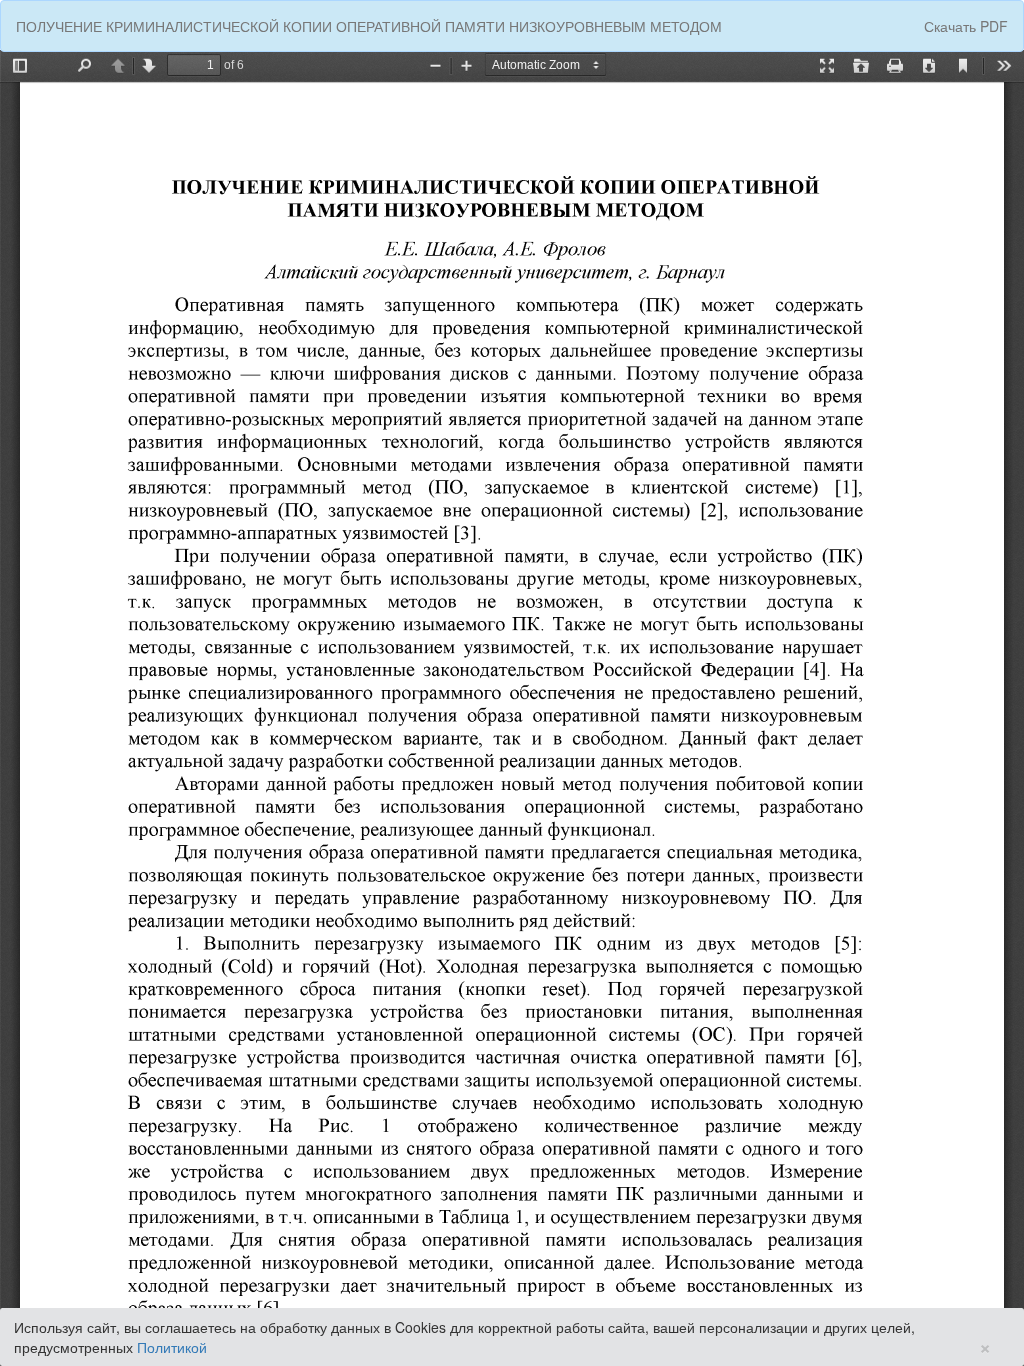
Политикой (172, 1347)
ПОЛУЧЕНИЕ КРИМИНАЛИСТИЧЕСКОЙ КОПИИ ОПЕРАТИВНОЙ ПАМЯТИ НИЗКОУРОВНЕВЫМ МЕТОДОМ (369, 26)
